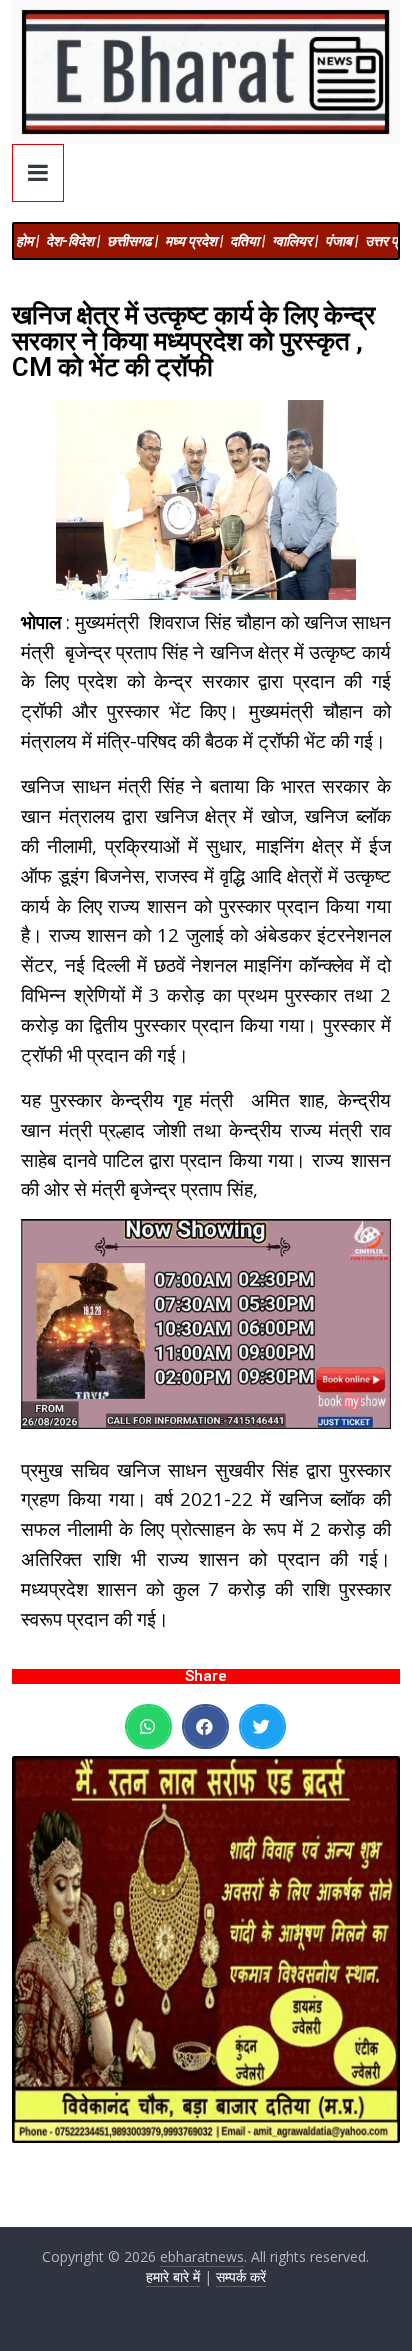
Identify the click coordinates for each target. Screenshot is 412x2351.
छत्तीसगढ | (132, 241)
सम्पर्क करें (241, 2276)
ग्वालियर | (295, 241)
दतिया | (247, 241)
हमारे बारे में (173, 2276)
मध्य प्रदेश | (194, 241)
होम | (27, 241)
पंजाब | (341, 241)
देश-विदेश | (73, 241)
